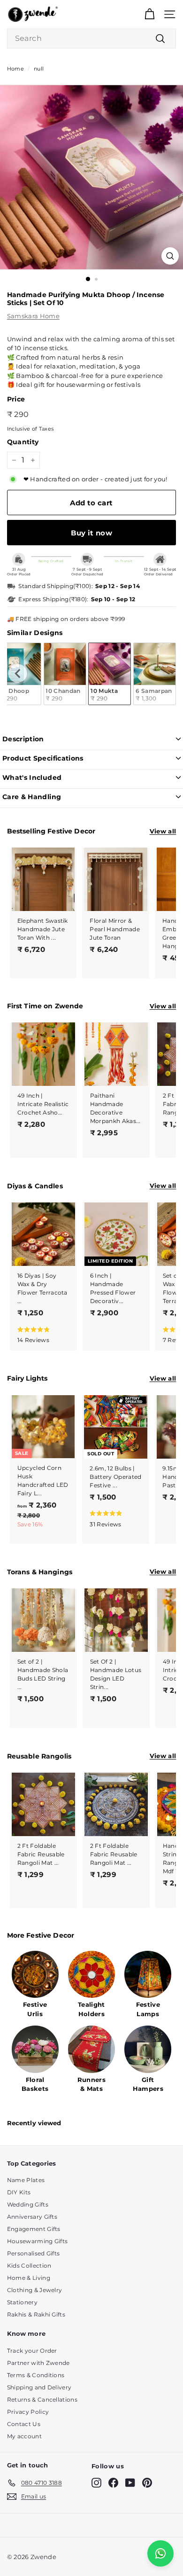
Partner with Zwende (38, 2363)
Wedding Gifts (28, 2204)
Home (15, 69)
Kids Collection (29, 2266)
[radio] (65, 674)
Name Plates (26, 2180)
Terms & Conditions (36, 2375)
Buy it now (91, 533)
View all (163, 831)
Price (16, 399)
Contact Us (24, 2424)
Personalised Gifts (34, 2253)
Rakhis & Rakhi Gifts (36, 2314)
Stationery (22, 2302)
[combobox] (92, 39)
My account (24, 2436)
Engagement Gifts (34, 2229)
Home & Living (29, 2278)
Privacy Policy (28, 2412)
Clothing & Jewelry (35, 2290)
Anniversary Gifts (32, 2217)
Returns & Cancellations (42, 2399)
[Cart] (149, 14)
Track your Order (32, 2351)
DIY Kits (19, 2192)
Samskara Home (33, 316)
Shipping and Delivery (39, 2387)
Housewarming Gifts (38, 2241)
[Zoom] (170, 256)
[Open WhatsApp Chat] (160, 2553)
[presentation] (18, 674)
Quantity (23, 442)
